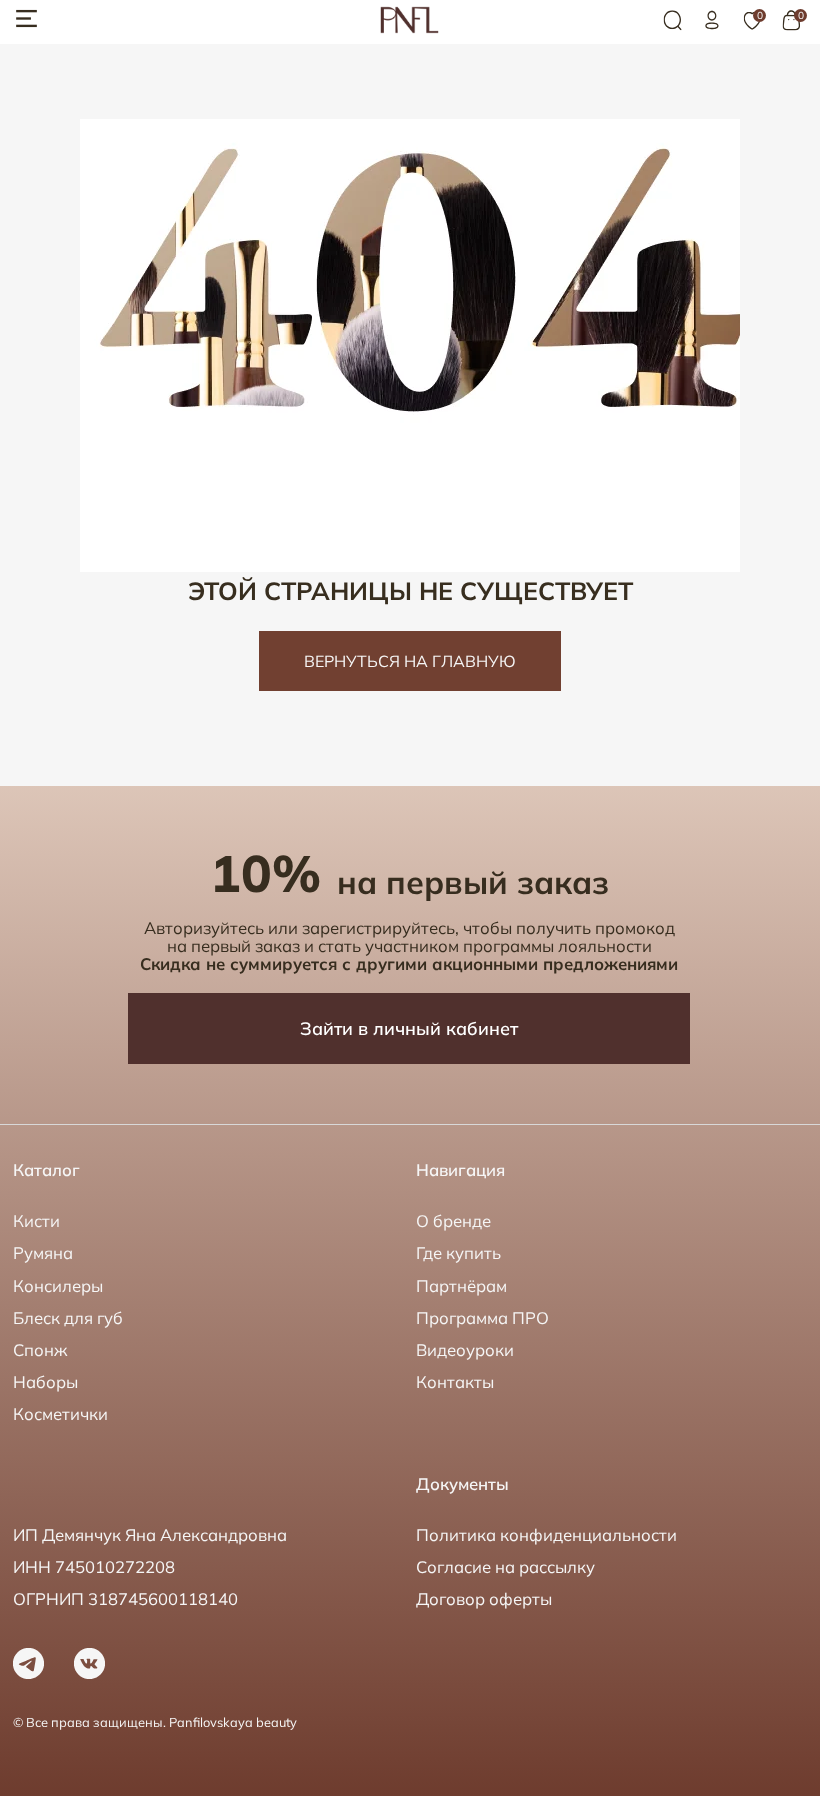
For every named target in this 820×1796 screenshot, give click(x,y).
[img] (712, 20)
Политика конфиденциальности (546, 1534)
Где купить (458, 1252)
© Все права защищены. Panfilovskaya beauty (155, 1722)
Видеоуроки (465, 1349)
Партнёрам (461, 1285)
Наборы (45, 1381)
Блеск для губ (68, 1317)
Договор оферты (484, 1598)
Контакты (455, 1381)
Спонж (40, 1349)
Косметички (60, 1413)
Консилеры (58, 1285)
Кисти (36, 1220)
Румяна (43, 1252)
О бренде (453, 1220)
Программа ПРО (482, 1317)
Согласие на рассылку (505, 1566)
